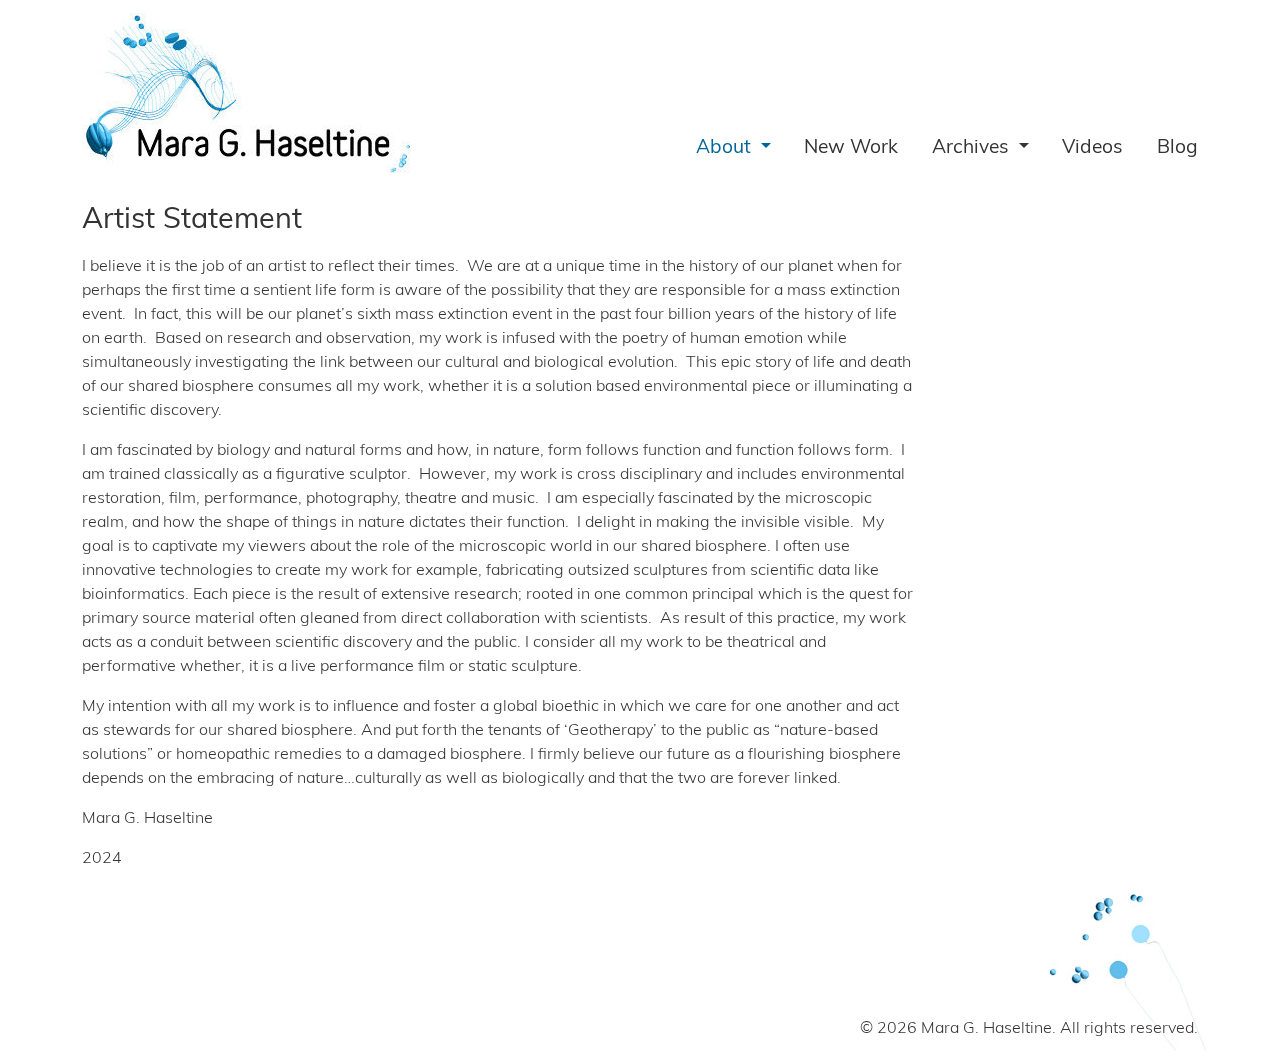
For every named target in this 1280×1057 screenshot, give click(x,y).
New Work (851, 148)
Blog (1177, 148)
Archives (973, 148)
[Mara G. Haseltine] (248, 94)
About (726, 148)
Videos (1092, 148)
